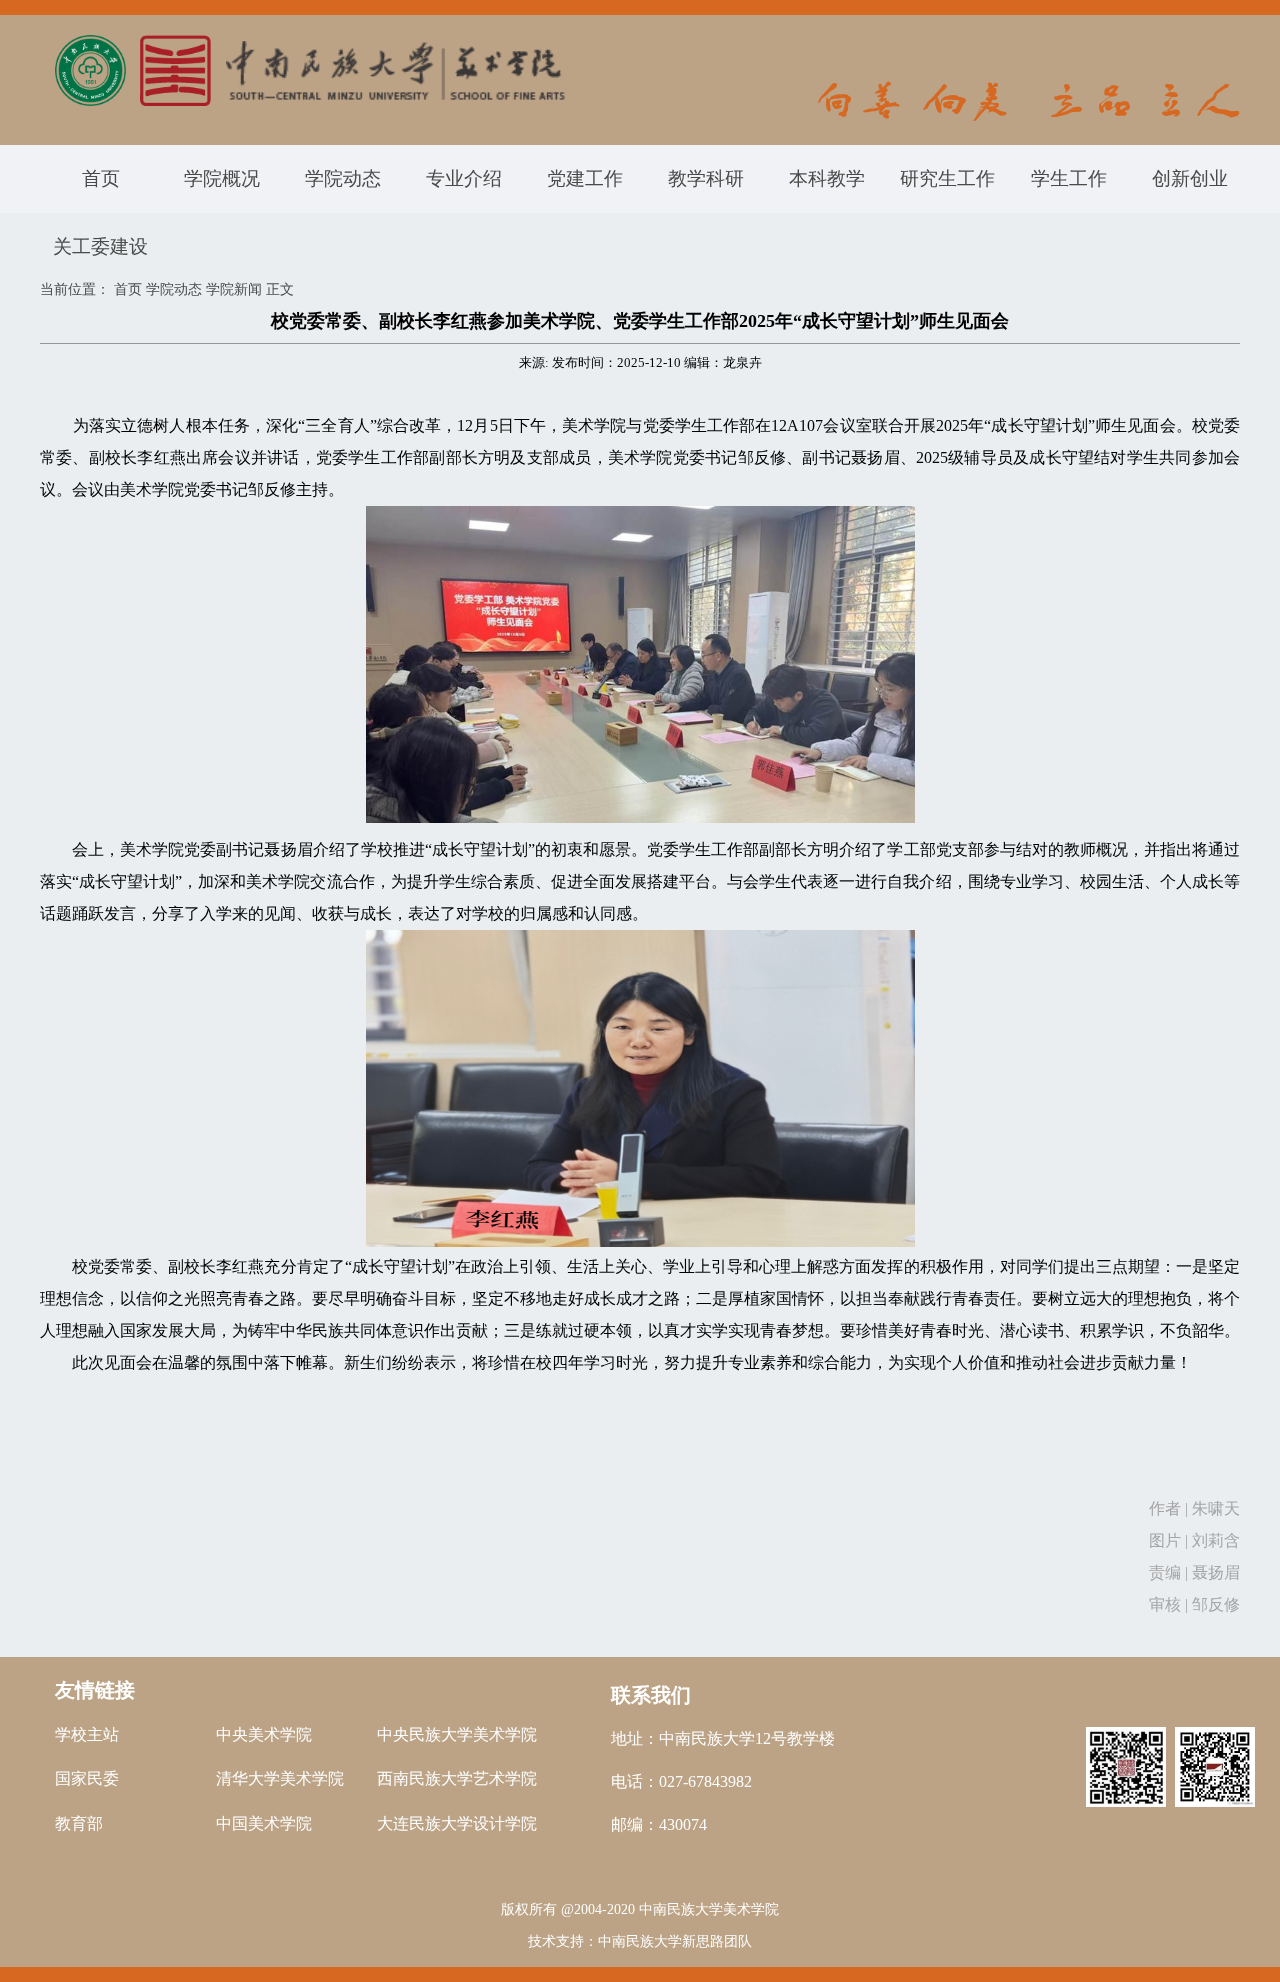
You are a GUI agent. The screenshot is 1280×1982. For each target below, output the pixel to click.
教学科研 (706, 178)
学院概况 (222, 178)
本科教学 (827, 178)
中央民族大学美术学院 (457, 1734)
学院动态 (343, 178)
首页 (101, 178)
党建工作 (585, 178)
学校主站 (87, 1734)
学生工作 (1069, 178)
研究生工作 (947, 178)
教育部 (79, 1823)
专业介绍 (464, 178)
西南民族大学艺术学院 (457, 1778)
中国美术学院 (264, 1823)
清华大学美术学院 (280, 1778)
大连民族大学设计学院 (457, 1823)
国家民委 (87, 1778)
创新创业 (1190, 178)
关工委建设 (100, 246)
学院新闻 (234, 289)
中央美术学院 (264, 1734)
